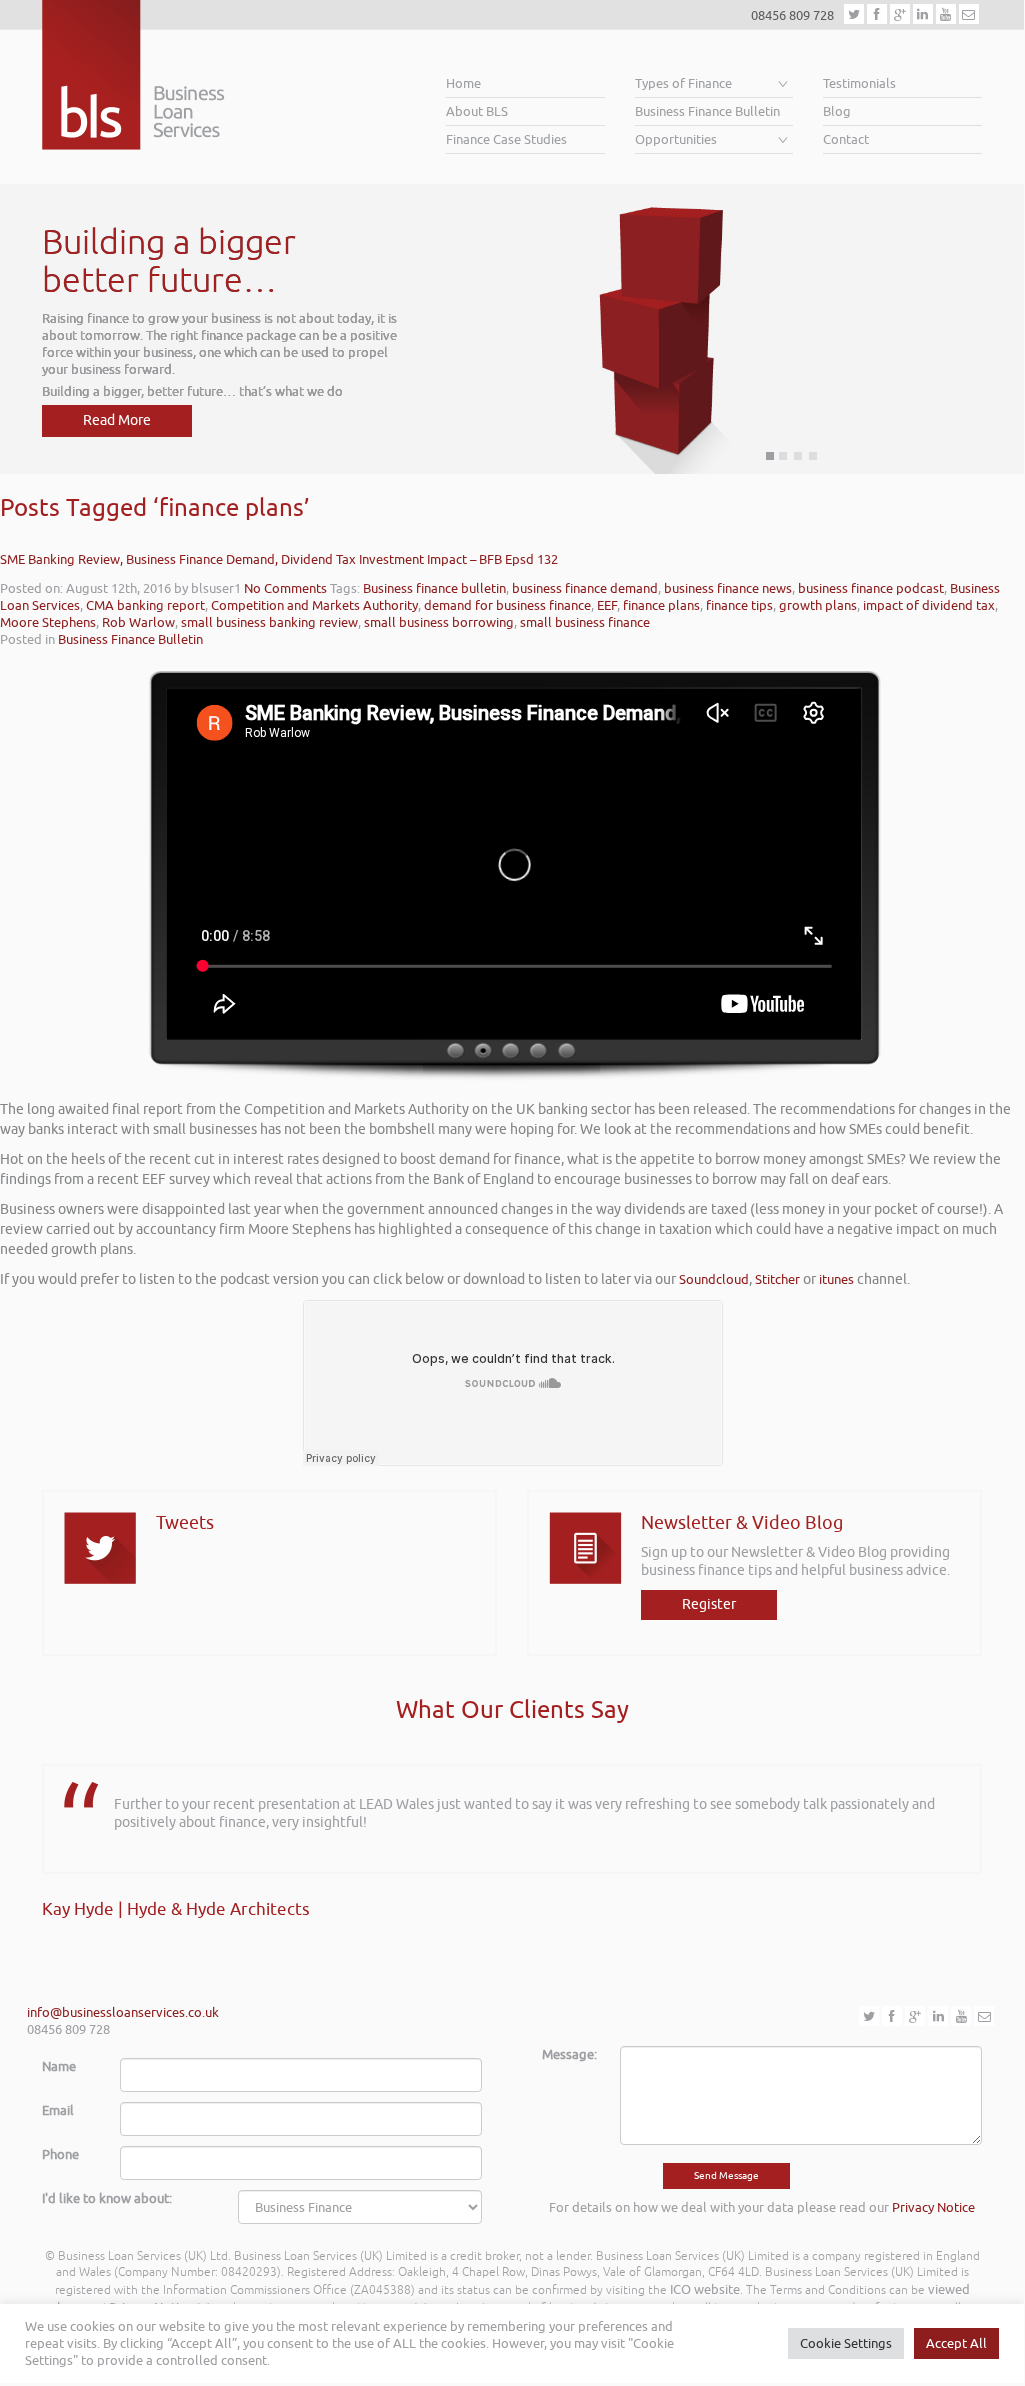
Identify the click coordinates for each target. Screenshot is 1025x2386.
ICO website (705, 2289)
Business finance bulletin (434, 588)
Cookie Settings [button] (846, 2343)
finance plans (661, 605)
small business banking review (269, 622)
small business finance (585, 622)
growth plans (818, 605)
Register (709, 1604)
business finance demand (585, 588)
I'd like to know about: (107, 2198)
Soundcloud (714, 1279)
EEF (607, 605)
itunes (836, 1279)
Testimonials (859, 83)
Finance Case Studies (506, 139)
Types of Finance (683, 83)
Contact (846, 139)
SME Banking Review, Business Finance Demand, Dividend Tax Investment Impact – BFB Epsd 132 (279, 559)
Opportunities (676, 139)
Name (59, 2066)
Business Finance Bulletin (707, 111)
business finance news (728, 588)
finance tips (739, 605)
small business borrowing (439, 622)
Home (463, 83)
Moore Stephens (48, 622)
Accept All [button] (956, 2343)
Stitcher (777, 1279)
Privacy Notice (933, 2207)
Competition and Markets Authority (314, 605)
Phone (60, 2154)
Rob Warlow (138, 622)
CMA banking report (145, 605)
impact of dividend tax (929, 605)
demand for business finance (507, 605)
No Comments (285, 588)
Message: (569, 2054)
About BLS (477, 111)
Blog (837, 111)
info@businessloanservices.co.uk (123, 2012)
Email (58, 2110)
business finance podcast (871, 588)
